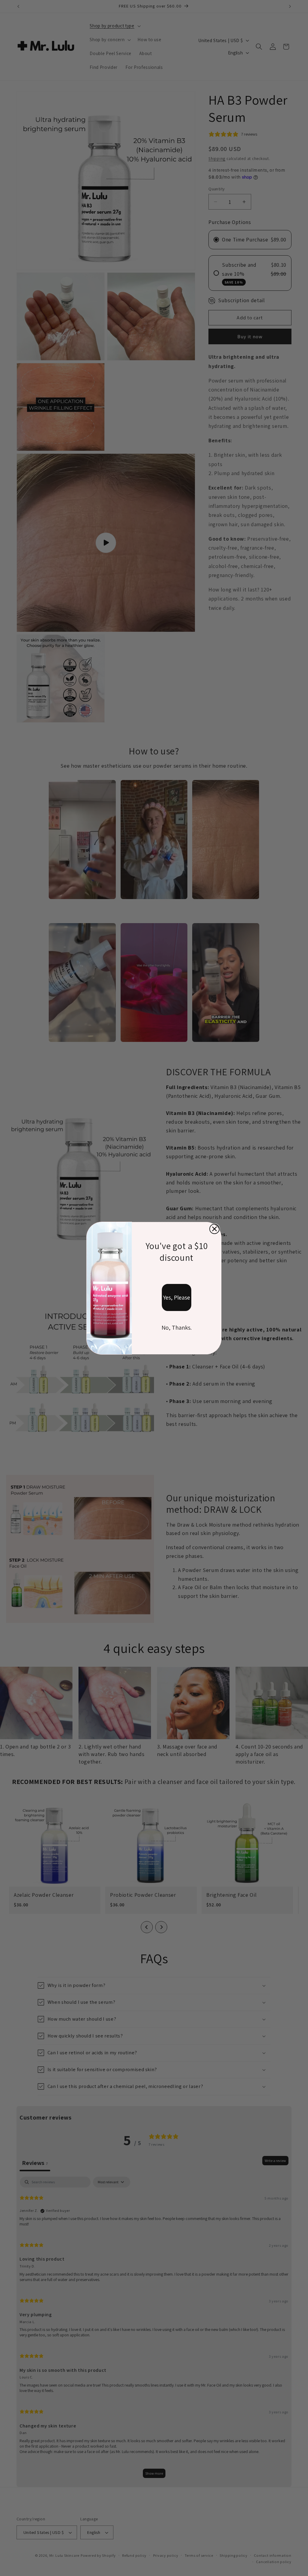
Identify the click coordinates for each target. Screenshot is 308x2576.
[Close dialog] (214, 1229)
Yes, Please (177, 1297)
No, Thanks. (177, 1328)
